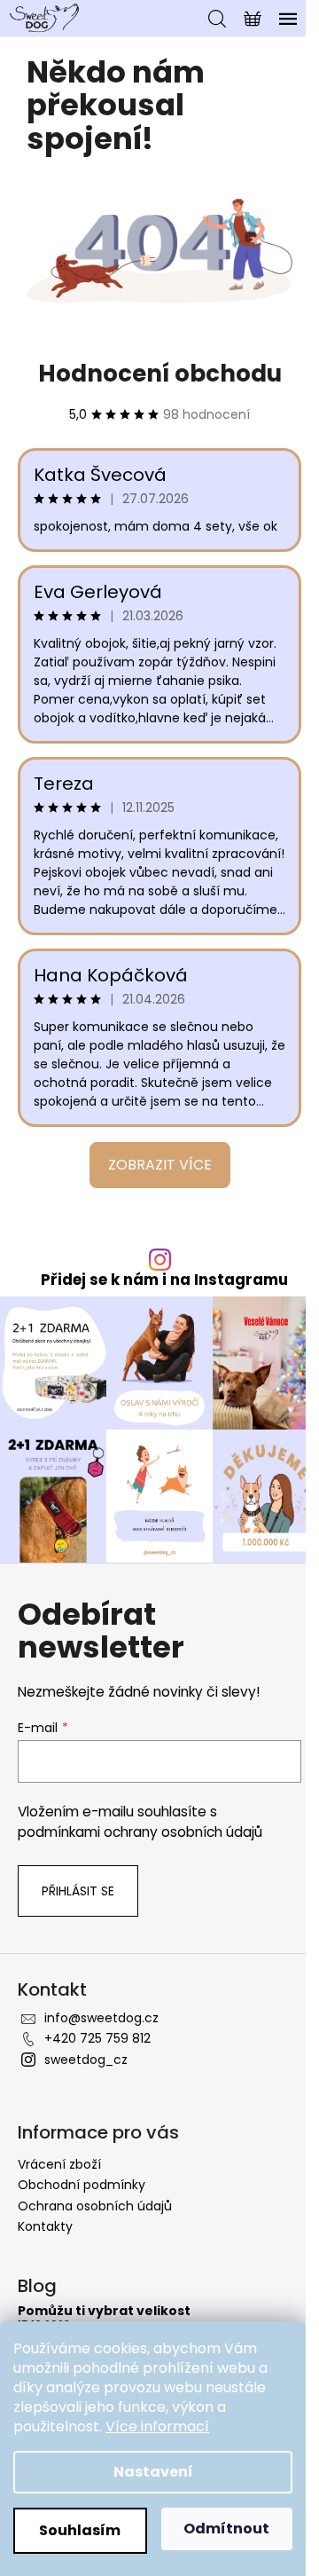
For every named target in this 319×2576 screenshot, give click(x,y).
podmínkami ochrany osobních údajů (140, 1832)
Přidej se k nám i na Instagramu (164, 1280)
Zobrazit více (160, 1165)
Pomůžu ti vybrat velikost (104, 2311)
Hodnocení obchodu (160, 374)
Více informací (157, 2426)
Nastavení (153, 2472)
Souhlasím (80, 2530)
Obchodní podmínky (82, 2185)
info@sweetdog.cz (101, 2018)
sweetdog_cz (86, 2060)
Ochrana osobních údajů (95, 2206)
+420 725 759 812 (97, 2038)
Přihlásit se (78, 1891)
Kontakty (45, 2226)
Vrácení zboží (59, 2164)
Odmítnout (226, 2529)
